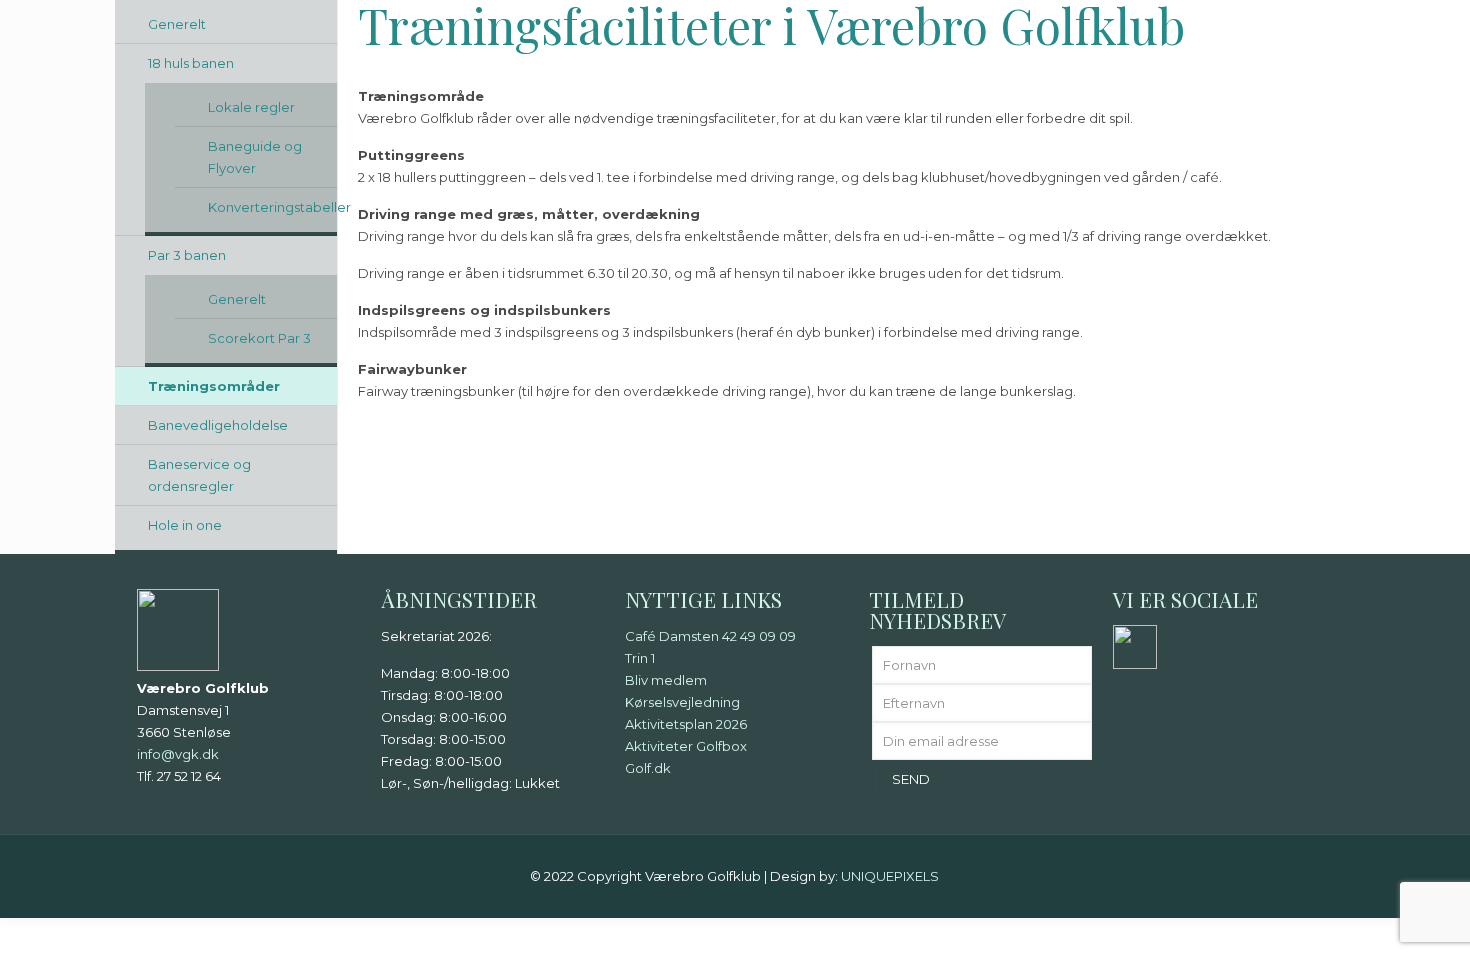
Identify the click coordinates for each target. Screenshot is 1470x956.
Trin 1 (640, 658)
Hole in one (185, 525)
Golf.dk (648, 768)
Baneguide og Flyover (255, 157)
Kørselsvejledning (682, 702)
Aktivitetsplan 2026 (686, 724)
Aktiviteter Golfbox (686, 746)
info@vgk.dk (178, 754)
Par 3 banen (187, 255)
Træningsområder (214, 386)
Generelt (177, 24)
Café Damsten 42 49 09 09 (710, 636)
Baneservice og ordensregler (199, 475)
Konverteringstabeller (272, 207)
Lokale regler (251, 107)
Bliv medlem (666, 680)
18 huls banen (191, 63)
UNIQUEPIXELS (890, 876)
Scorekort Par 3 (259, 338)
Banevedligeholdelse (218, 425)
